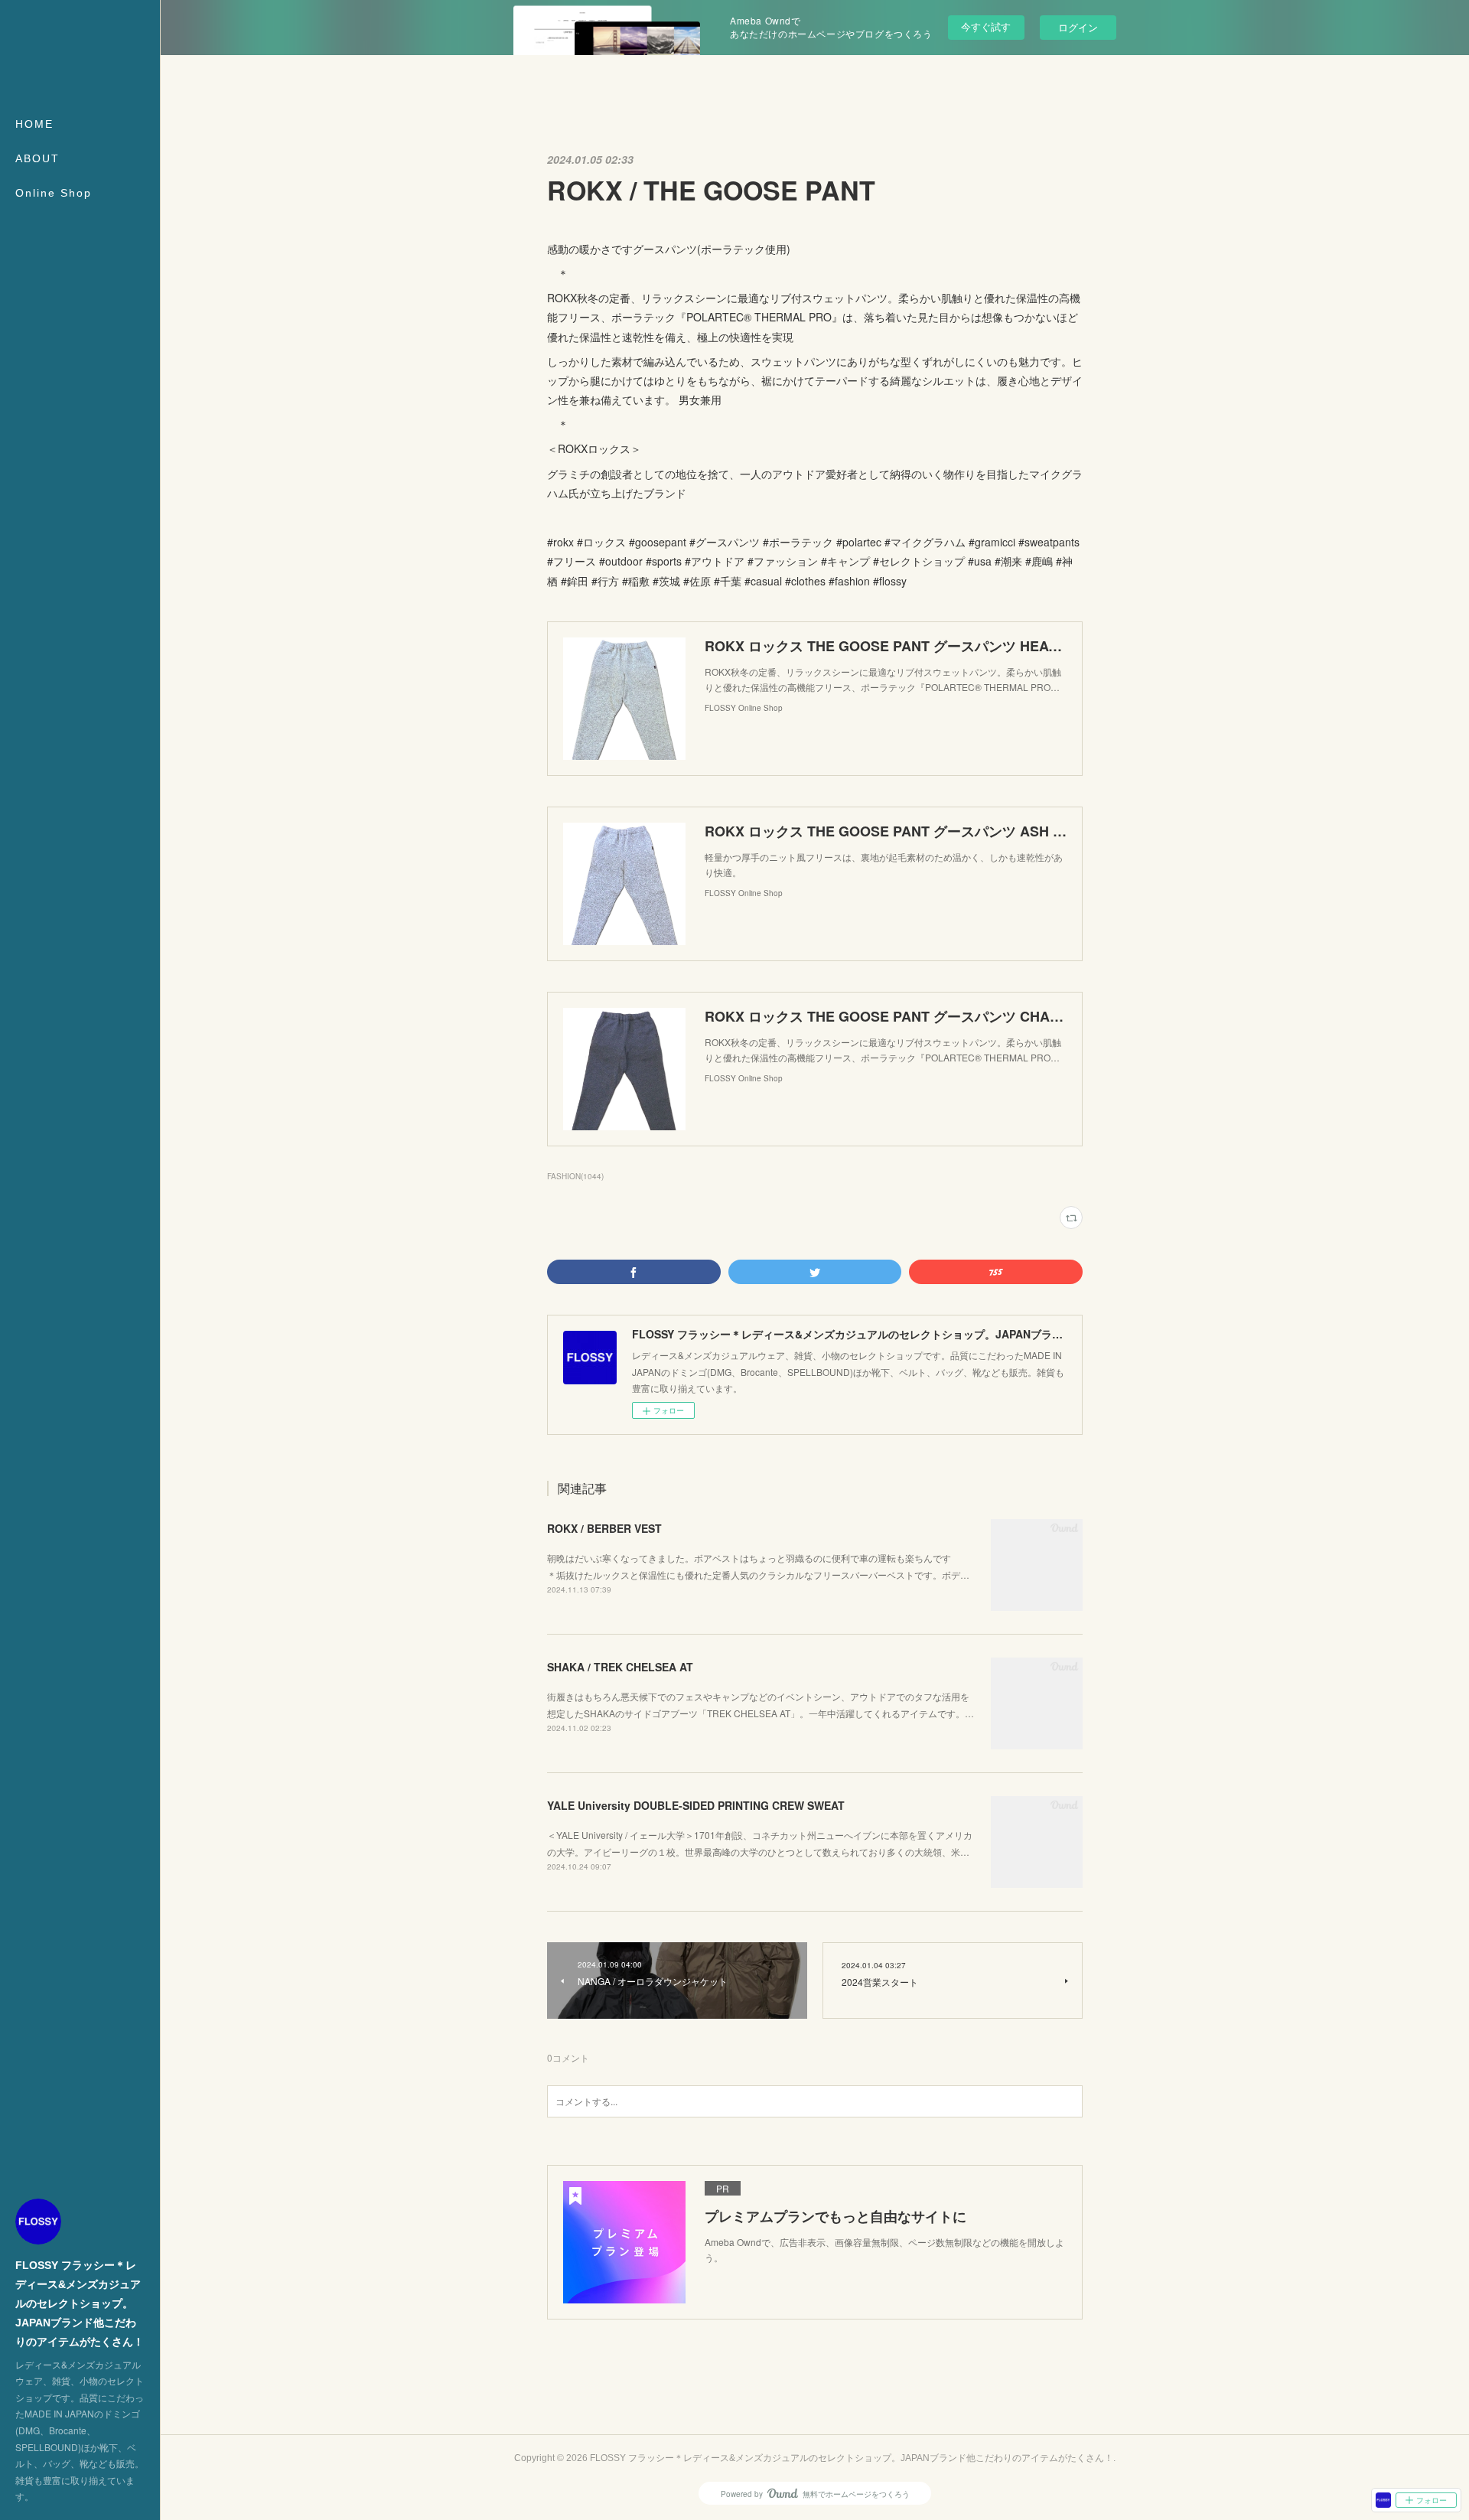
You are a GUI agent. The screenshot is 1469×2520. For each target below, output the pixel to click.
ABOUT (37, 158)
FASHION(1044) (575, 1176)
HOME (34, 124)
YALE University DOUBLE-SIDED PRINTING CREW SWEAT (696, 1805)
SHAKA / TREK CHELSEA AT (620, 1667)
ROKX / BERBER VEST (604, 1528)
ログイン (1078, 27)
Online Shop (54, 193)
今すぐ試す (986, 26)
